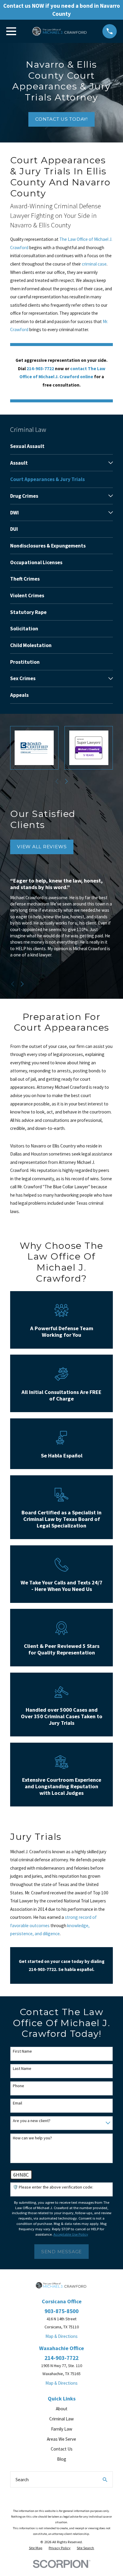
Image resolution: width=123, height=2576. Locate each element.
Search (22, 2480)
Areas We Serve (61, 2439)
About (62, 2409)
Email (17, 2103)
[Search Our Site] (105, 2480)
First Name (22, 2051)
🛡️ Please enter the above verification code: (53, 2187)
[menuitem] (61, 446)
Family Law (62, 2429)
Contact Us (62, 2449)
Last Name (22, 2069)
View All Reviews (42, 847)
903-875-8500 (61, 2311)
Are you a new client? (32, 2121)
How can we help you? (32, 2138)
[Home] (59, 31)
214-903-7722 (61, 2358)
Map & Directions (61, 2336)
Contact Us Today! (61, 119)
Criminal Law (61, 2419)
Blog (62, 2459)
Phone (19, 2086)
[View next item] (66, 781)
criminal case (94, 264)
